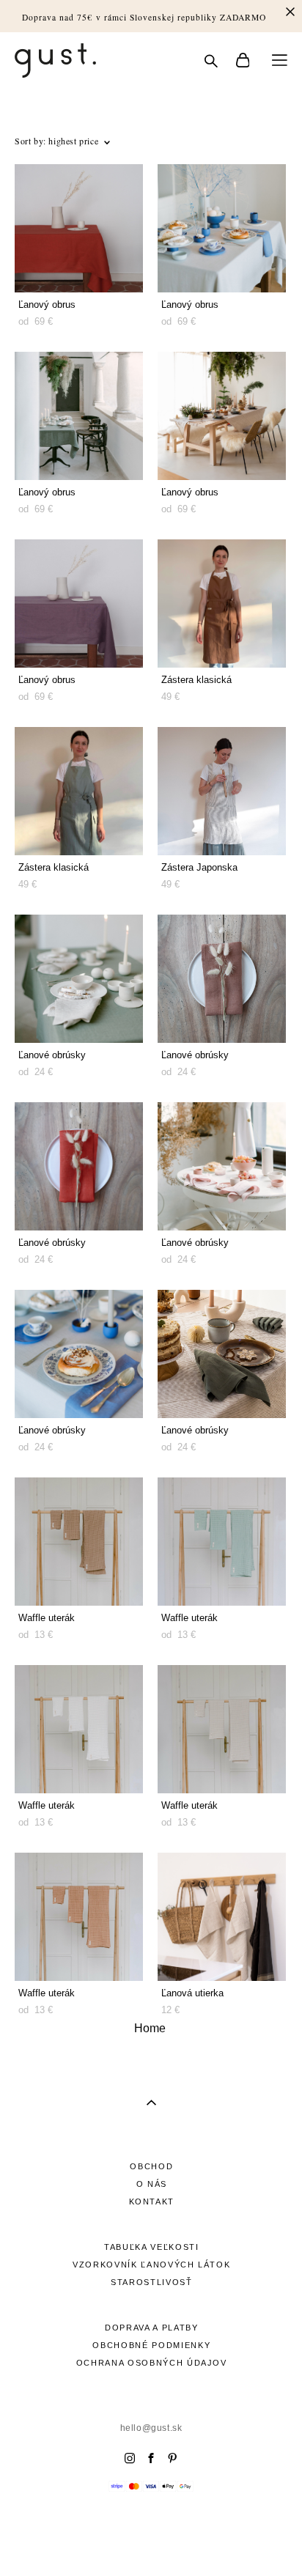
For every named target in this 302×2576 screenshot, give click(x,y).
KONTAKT (152, 2202)
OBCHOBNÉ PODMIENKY (151, 2345)
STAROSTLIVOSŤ (151, 2282)
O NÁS (152, 2184)
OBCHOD (151, 2166)
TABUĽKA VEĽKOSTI (151, 2247)
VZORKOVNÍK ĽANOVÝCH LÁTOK (151, 2265)
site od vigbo (151, 2542)
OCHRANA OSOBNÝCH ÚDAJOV (152, 2363)
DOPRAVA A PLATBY (151, 2328)
